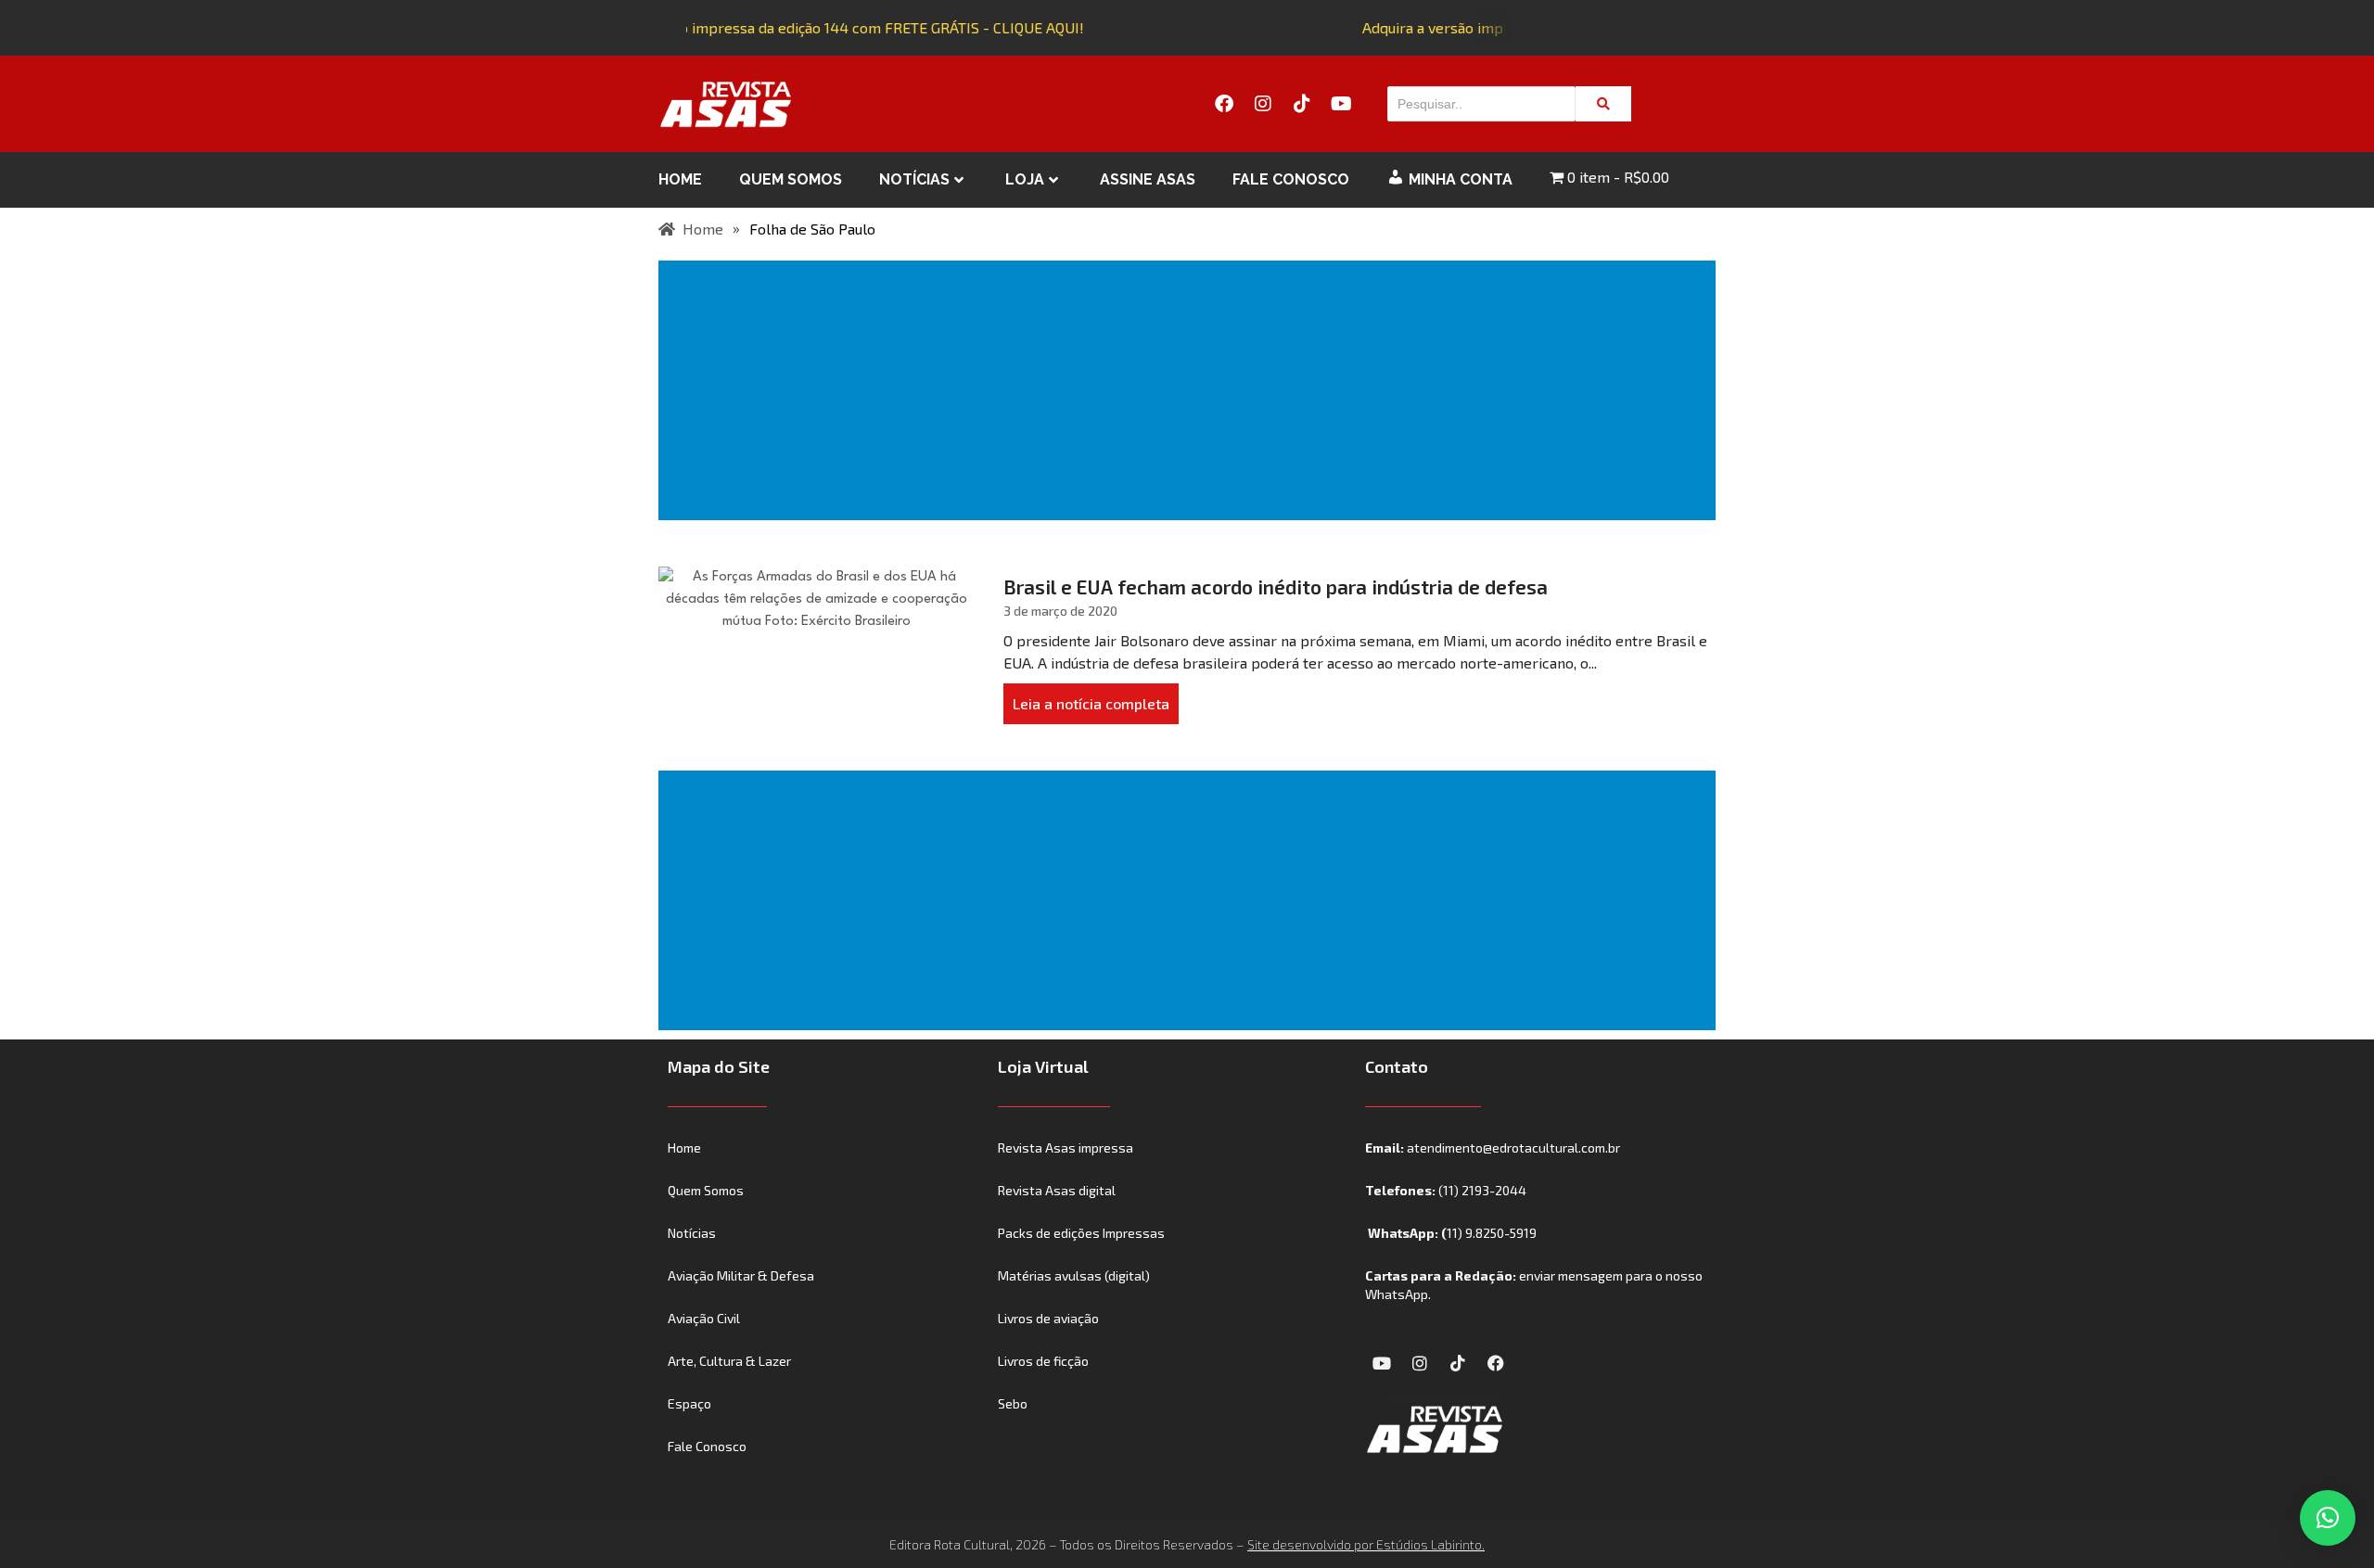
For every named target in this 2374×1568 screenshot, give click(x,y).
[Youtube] (1341, 104)
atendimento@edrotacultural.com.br (1513, 1147)
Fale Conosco (1291, 179)
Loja (1025, 179)
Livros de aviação (1048, 1318)
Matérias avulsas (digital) (1074, 1275)
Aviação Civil (704, 1318)
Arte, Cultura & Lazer (729, 1361)
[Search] (1603, 104)
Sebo (1013, 1403)
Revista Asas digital (1057, 1190)
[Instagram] (1263, 104)
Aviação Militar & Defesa (741, 1275)
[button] (2328, 1518)
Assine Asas (1148, 179)
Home (680, 179)
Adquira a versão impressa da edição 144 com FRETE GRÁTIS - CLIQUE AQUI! (823, 27)
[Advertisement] (1191, 390)
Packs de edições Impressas (1081, 1233)
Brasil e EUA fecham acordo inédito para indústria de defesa (1276, 586)
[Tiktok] (1302, 104)
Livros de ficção (1043, 1361)
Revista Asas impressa (1066, 1147)
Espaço (689, 1403)
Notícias (914, 179)
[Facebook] (1224, 104)
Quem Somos (791, 179)
